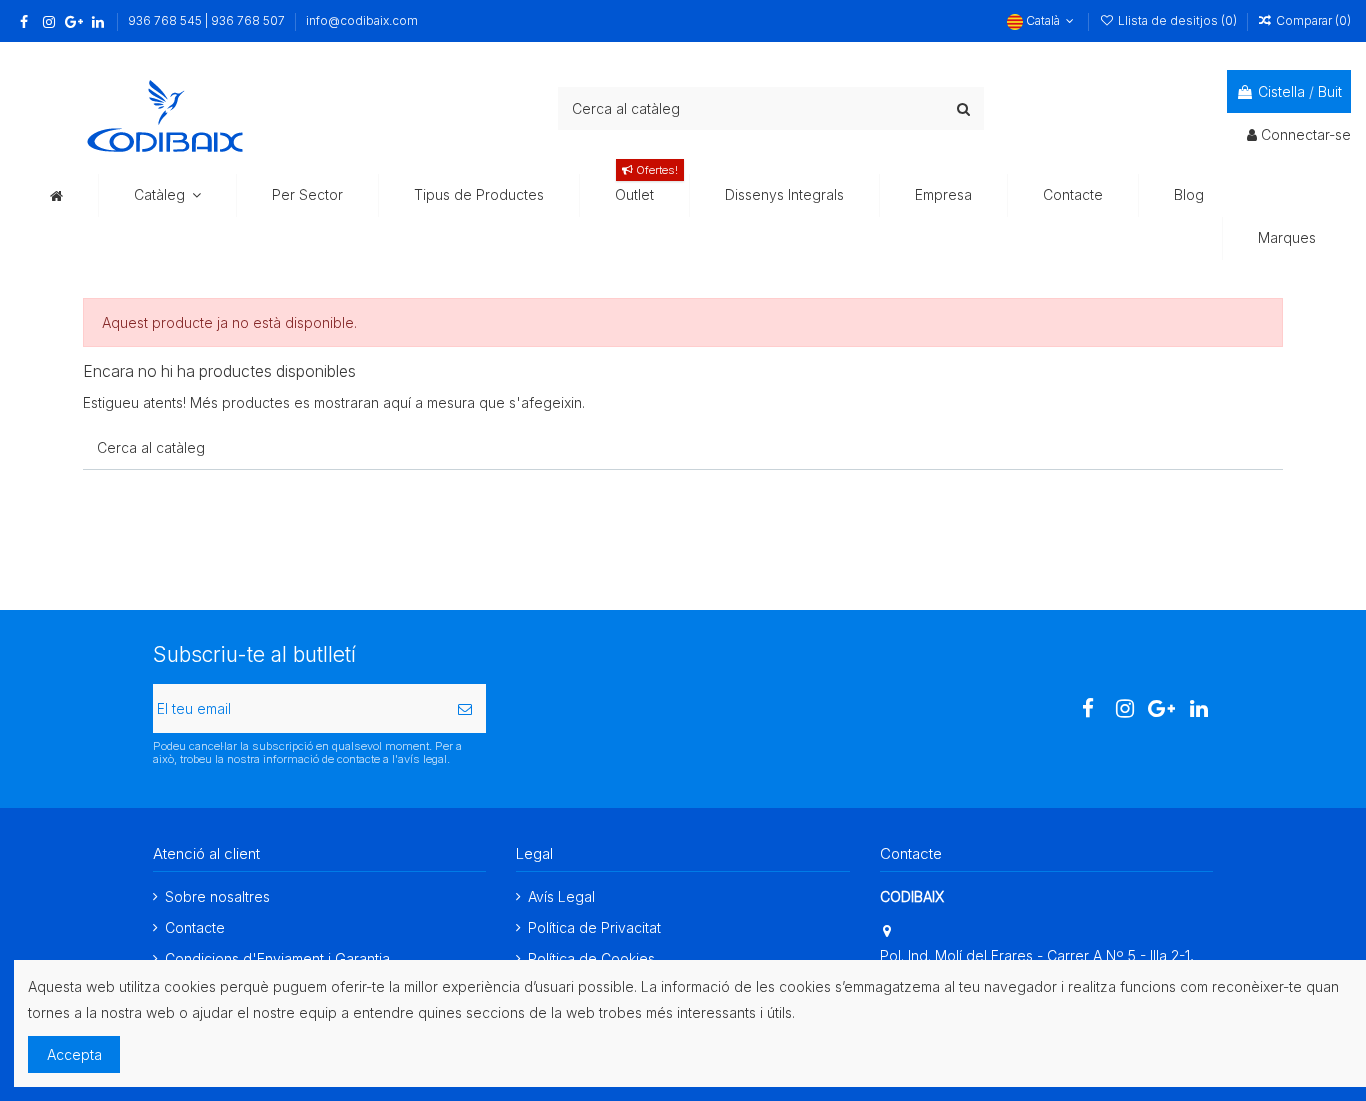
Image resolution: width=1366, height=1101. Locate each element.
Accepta (74, 1054)
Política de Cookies (591, 958)
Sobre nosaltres (217, 896)
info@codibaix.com (362, 20)
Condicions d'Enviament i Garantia (277, 958)
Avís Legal (561, 896)
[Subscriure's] (465, 708)
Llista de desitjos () (1177, 20)
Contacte (195, 927)
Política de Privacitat (594, 927)
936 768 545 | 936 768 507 (208, 20)
